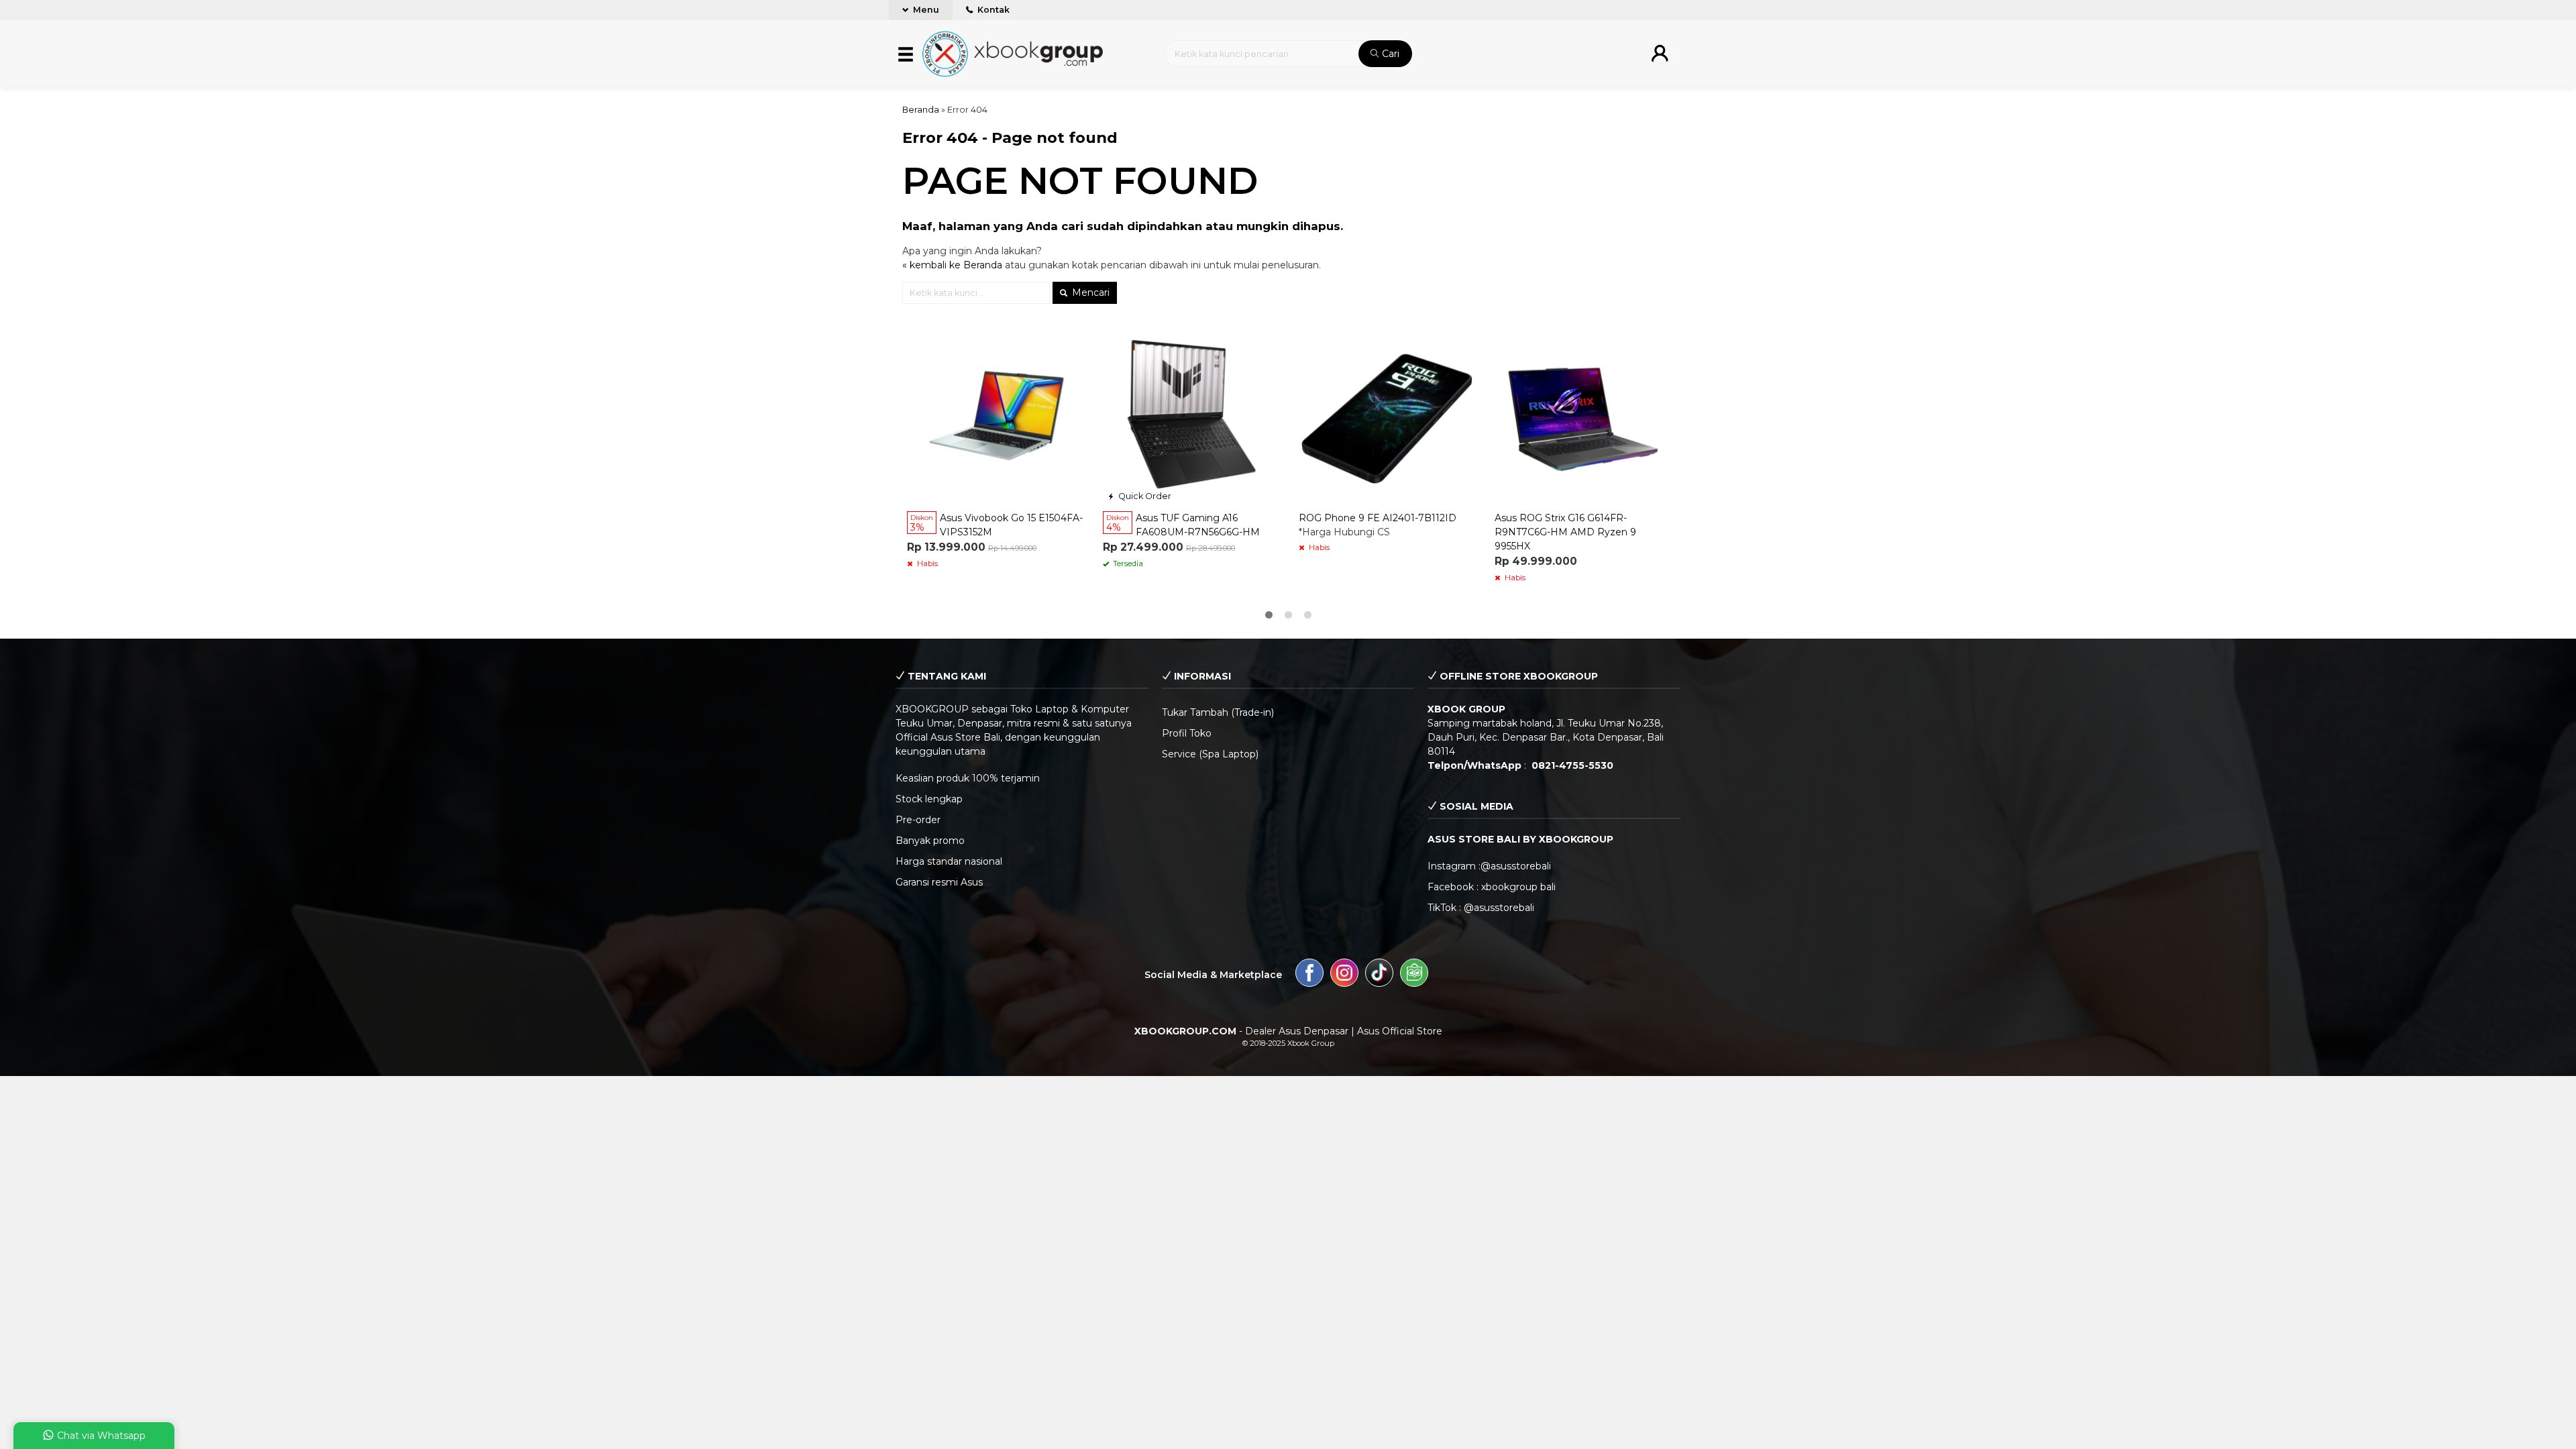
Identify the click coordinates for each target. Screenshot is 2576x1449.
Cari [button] (1389, 54)
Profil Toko (1187, 733)
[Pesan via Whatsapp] (1114, 337)
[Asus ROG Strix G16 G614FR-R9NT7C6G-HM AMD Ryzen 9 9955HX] (1582, 416)
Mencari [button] (1089, 292)
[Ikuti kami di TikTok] (1379, 975)
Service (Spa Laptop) (1210, 754)
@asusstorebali (1516, 866)
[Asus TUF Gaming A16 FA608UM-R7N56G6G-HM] (1191, 416)
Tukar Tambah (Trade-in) (1218, 712)
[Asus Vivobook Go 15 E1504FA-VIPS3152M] (995, 416)
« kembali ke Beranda (952, 265)
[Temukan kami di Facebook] (1309, 975)
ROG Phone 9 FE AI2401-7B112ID (1378, 518)
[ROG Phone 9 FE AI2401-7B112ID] (1387, 416)
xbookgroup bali (1518, 887)
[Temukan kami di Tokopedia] (1414, 975)
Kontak (992, 10)
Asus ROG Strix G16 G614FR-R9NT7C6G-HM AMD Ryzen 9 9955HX (1565, 532)
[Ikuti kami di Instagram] (1344, 975)
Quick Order (1144, 496)
